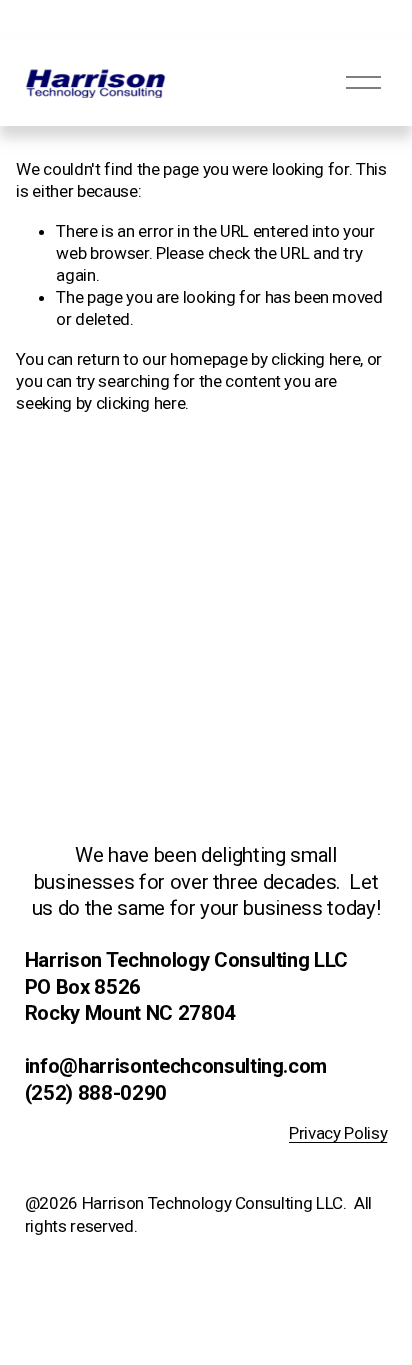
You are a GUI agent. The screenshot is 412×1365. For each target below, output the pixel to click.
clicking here (316, 359)
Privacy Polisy (338, 1133)
